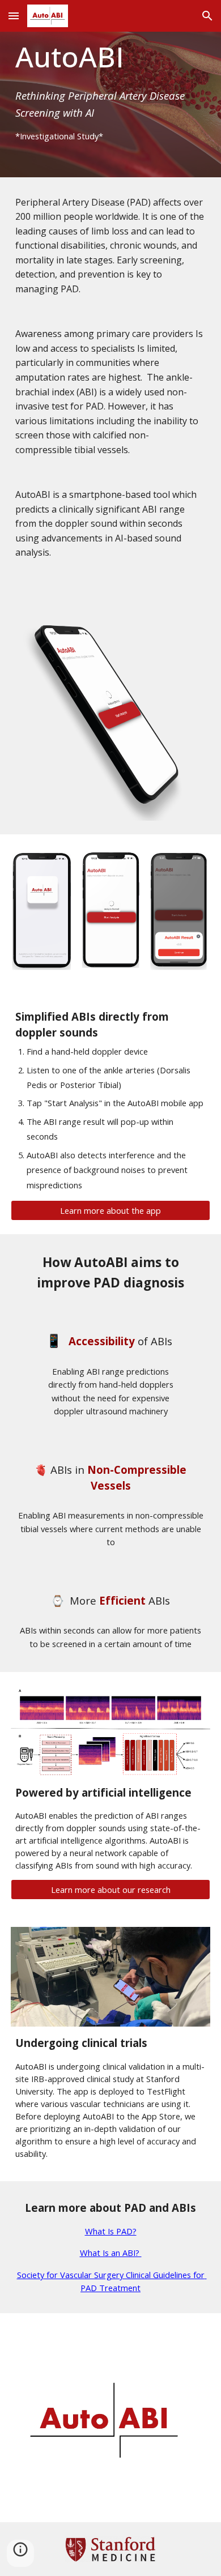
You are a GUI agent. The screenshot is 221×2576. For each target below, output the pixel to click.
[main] (110, 89)
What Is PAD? (111, 2231)
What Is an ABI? (111, 2253)
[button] (14, 16)
